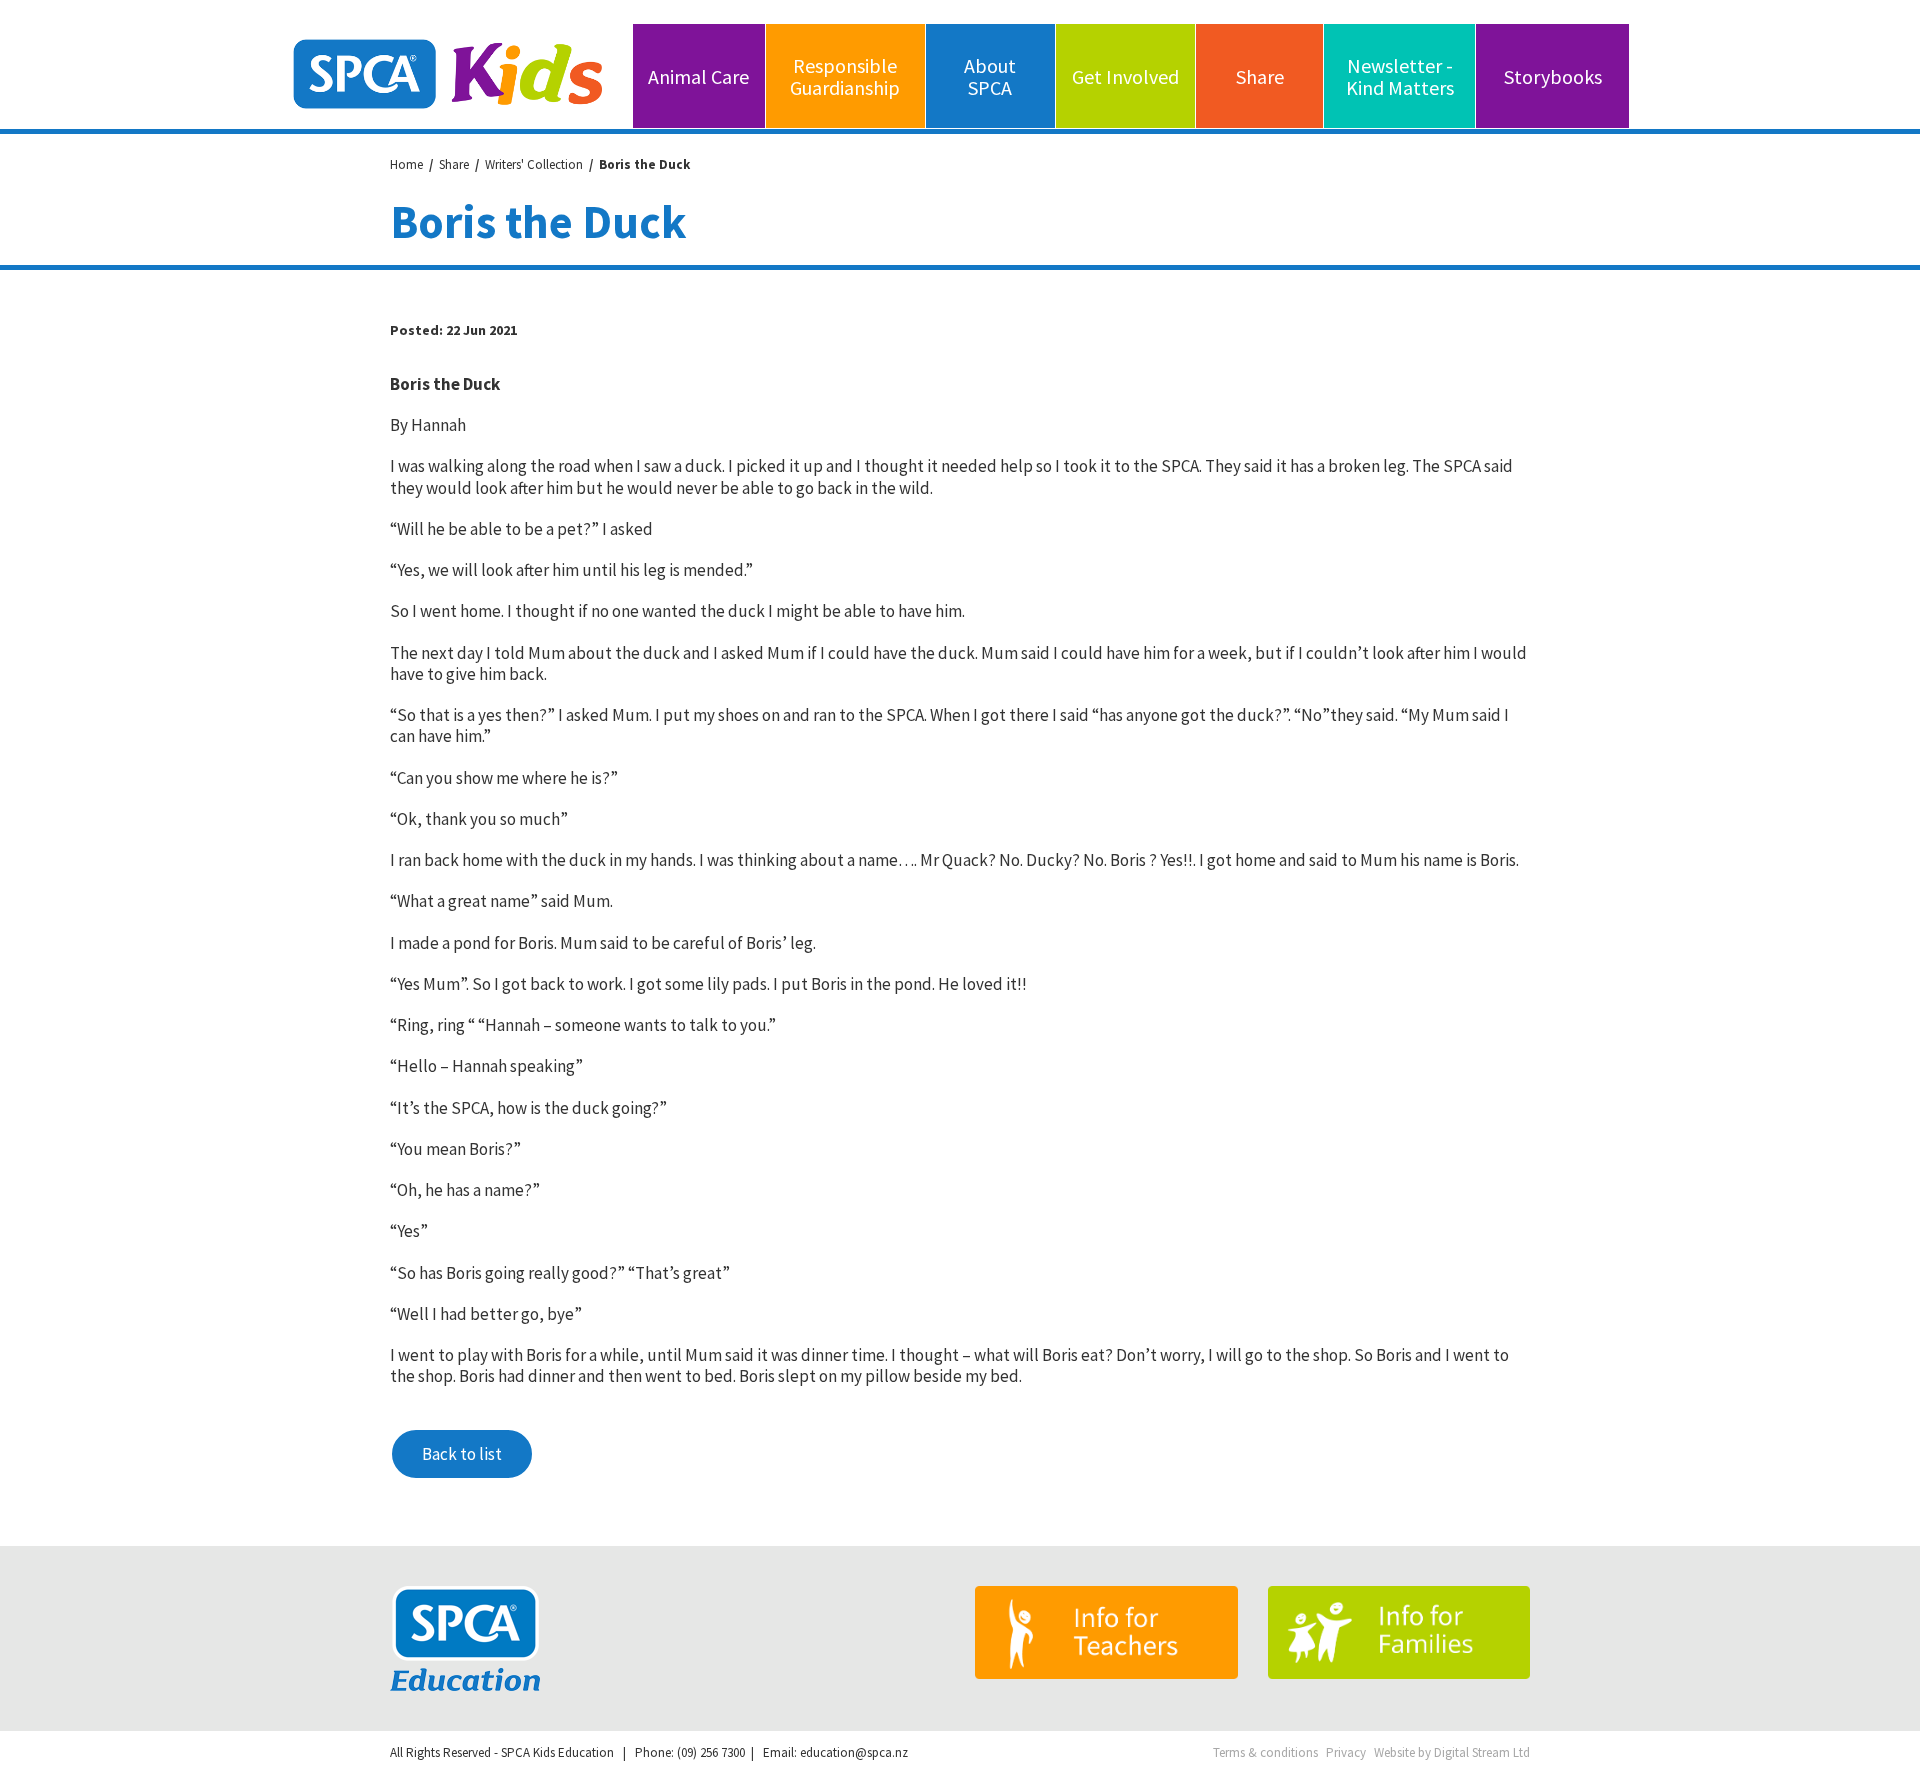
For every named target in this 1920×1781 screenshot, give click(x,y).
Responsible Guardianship (845, 76)
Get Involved (1125, 76)
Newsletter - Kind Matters (1400, 76)
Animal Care (698, 76)
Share (1260, 76)
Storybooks (1553, 76)
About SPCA (990, 76)
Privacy (1346, 1753)
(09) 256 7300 (711, 1752)
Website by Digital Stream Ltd (1452, 1753)
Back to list (462, 1454)
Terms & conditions (1265, 1753)
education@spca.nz (854, 1752)
